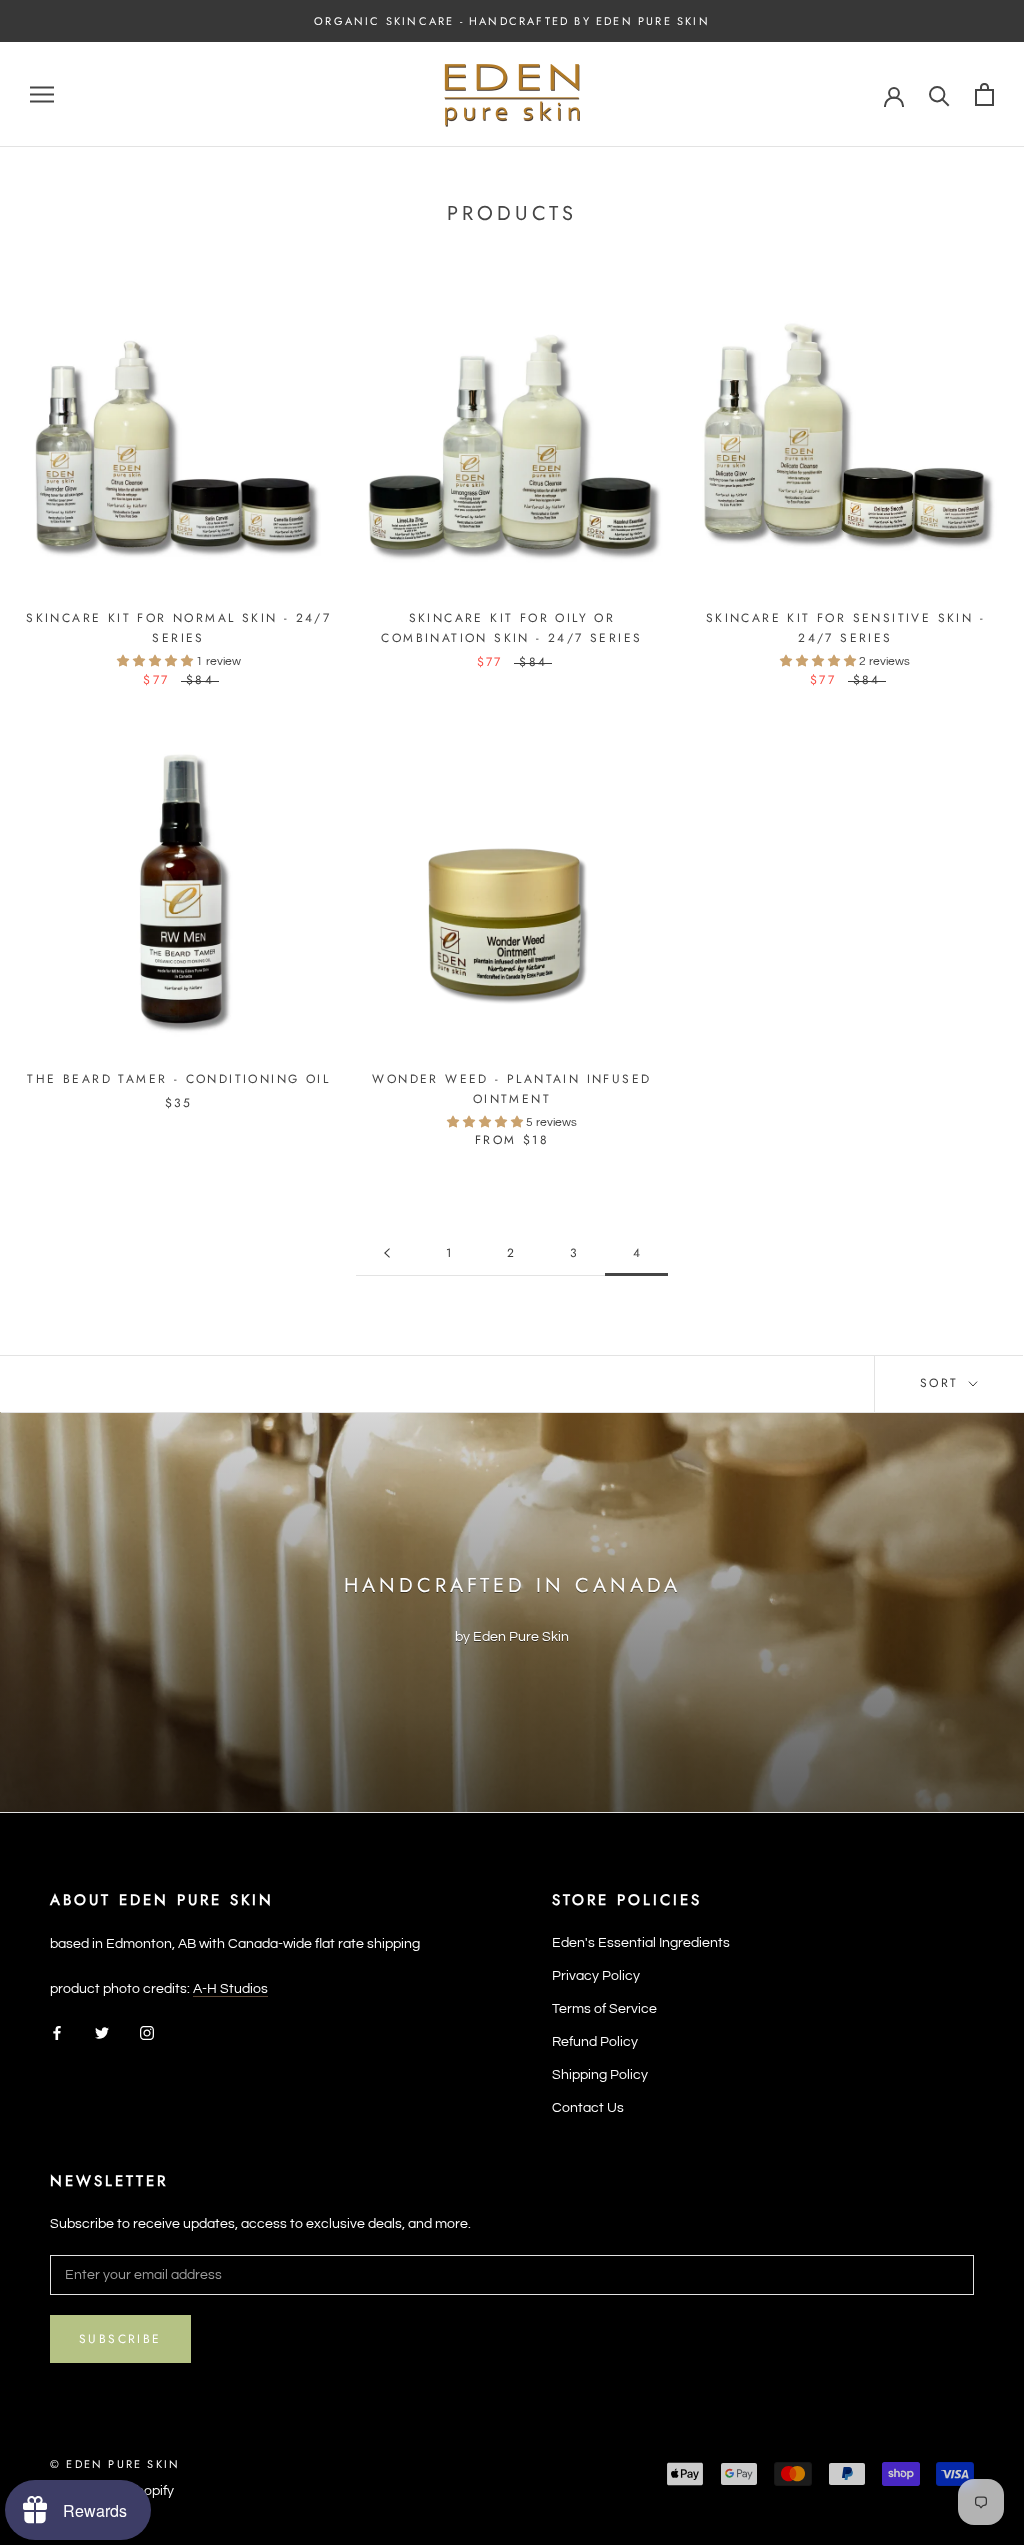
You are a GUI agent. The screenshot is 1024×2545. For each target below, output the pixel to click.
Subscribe (120, 2339)
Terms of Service (604, 2009)
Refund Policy (595, 2042)
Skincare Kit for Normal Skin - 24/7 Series (178, 628)
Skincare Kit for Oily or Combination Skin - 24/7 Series (511, 628)
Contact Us (588, 2108)
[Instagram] (147, 2032)
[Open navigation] (42, 94)
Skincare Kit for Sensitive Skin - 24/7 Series (845, 628)
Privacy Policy (596, 1976)
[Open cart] (984, 94)
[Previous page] (387, 1253)
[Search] (939, 94)
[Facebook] (57, 2032)
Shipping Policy (600, 2075)
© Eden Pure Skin (115, 2464)
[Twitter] (102, 2032)
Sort (942, 1383)
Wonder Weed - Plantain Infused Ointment (511, 1089)
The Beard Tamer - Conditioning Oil (178, 1079)
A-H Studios (230, 1989)
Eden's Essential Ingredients (641, 1943)
